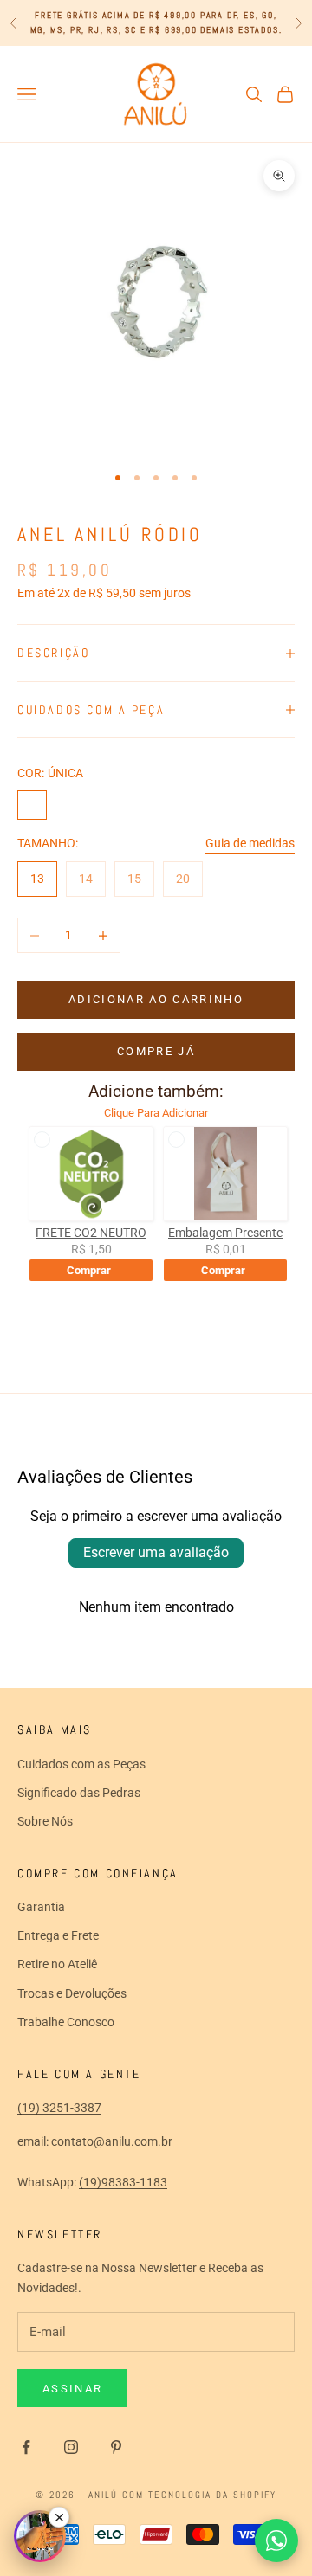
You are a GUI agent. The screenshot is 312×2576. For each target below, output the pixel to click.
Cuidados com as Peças (81, 1764)
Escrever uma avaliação (156, 1552)
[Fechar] (59, 2517)
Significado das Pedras (79, 1793)
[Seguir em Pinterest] (116, 2447)
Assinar (72, 2389)
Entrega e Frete (58, 1935)
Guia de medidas (250, 843)
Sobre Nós (45, 1821)
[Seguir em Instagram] (71, 2447)
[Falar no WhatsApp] (276, 2541)
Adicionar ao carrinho (156, 999)
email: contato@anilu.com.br (95, 2141)
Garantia (41, 1907)
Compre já (156, 1051)
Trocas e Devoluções (72, 1993)
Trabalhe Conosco (66, 2022)
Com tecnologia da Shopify (199, 2495)
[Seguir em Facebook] (26, 2447)
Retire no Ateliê (57, 1964)
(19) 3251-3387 (59, 2108)
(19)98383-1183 (123, 2182)
